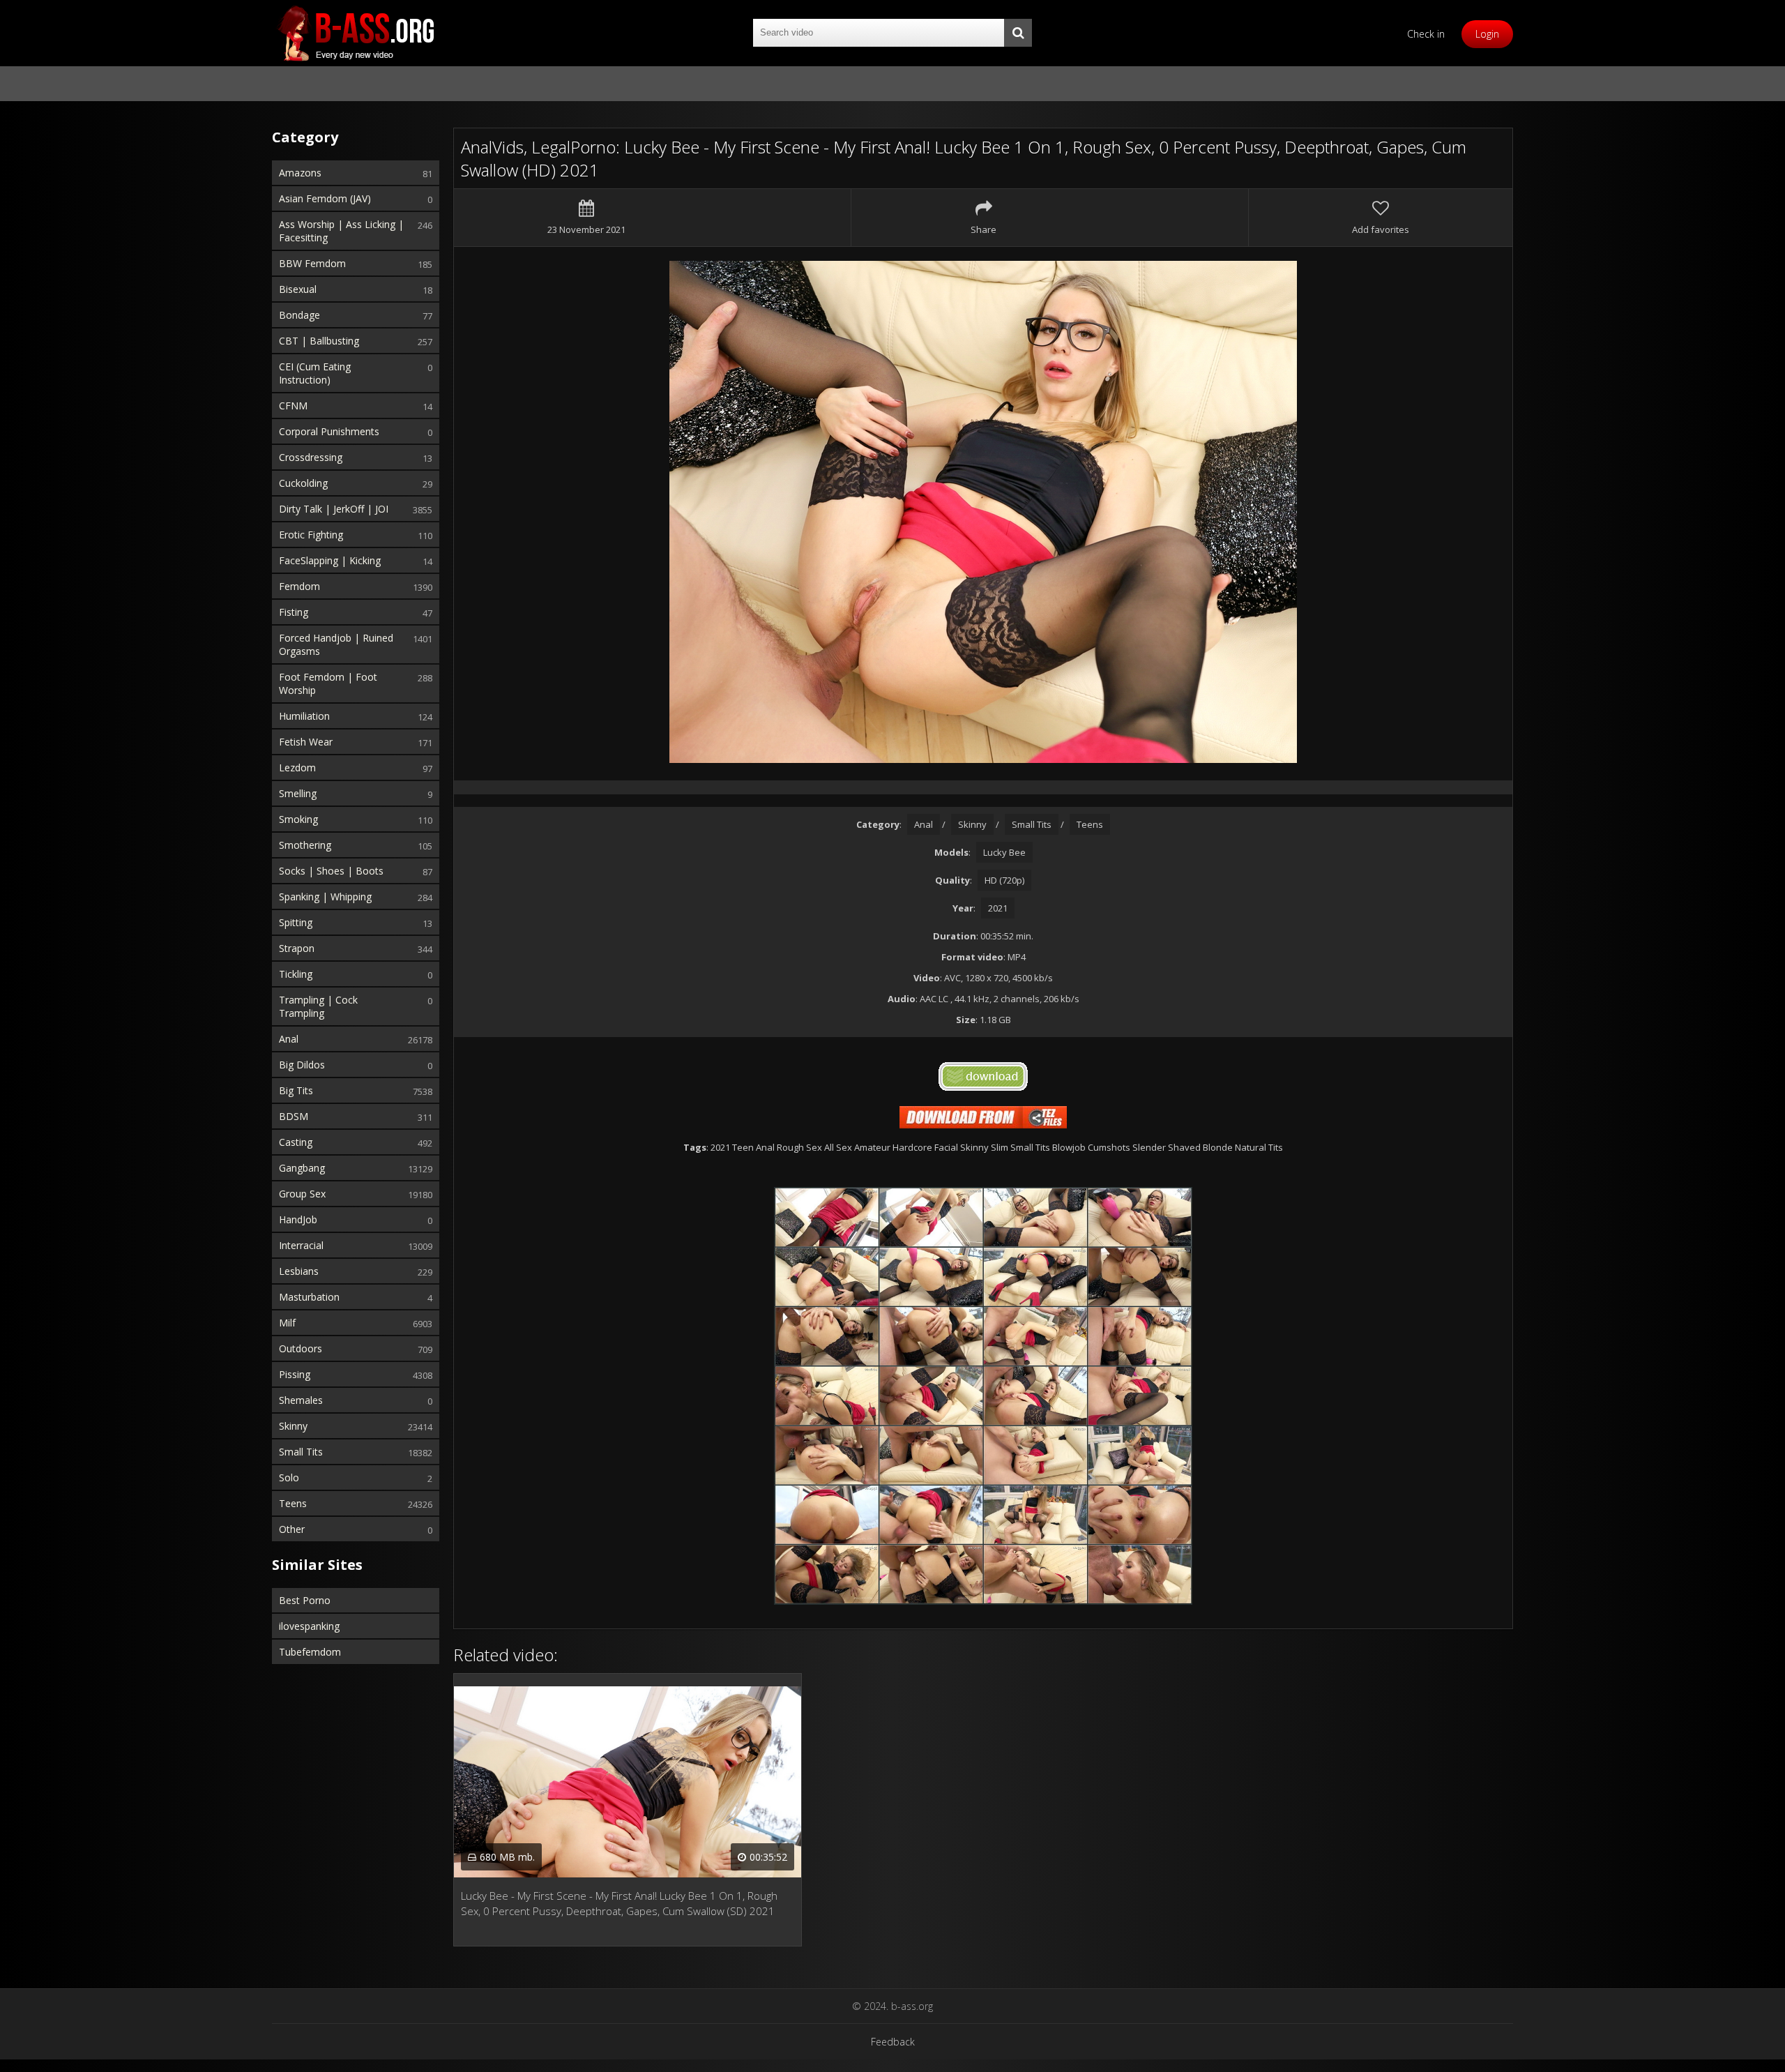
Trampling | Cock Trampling (318, 1006)
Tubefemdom (310, 1652)
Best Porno (305, 1600)
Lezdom (297, 767)
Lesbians (299, 1271)
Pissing (295, 1374)
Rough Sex (799, 1147)
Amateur (872, 1147)
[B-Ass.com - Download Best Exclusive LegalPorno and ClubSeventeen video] (356, 33)
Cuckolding (303, 483)
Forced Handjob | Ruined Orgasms (336, 644)
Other (292, 1529)
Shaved (1184, 1147)
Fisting (294, 612)
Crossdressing (311, 457)
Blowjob (1069, 1147)
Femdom (299, 586)
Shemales (301, 1400)
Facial (946, 1147)
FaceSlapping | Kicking (330, 560)
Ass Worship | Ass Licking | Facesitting (341, 231)
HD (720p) (1004, 880)
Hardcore (912, 1147)
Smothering (305, 845)
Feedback (893, 2042)
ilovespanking (309, 1626)
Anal (289, 1039)
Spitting (296, 922)
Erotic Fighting (311, 535)
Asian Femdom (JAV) (325, 198)
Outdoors (301, 1348)
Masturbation (309, 1297)
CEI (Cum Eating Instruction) (315, 373)
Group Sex (302, 1194)
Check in (1426, 34)
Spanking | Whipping (325, 897)
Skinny (293, 1426)
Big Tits (296, 1090)
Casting (296, 1142)
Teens (293, 1503)
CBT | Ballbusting (319, 341)
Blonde (1218, 1147)
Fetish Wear (306, 742)
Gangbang (302, 1168)
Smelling (298, 793)
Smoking (298, 819)
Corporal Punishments (329, 431)
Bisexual (298, 289)
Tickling (296, 974)
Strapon (297, 948)
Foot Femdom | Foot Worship (328, 683)
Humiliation (304, 716)
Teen (743, 1147)
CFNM (293, 406)
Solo (289, 1477)
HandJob (298, 1219)
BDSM (294, 1116)
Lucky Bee (1004, 852)
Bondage (299, 315)
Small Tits (301, 1452)
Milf (287, 1323)
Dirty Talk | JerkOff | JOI (334, 509)
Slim (1000, 1147)
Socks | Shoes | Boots (331, 871)
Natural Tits (1259, 1147)
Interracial (301, 1245)
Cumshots (1109, 1147)
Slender (1149, 1147)
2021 (998, 908)
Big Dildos (302, 1065)
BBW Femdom (312, 263)
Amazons (300, 173)
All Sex (838, 1147)
